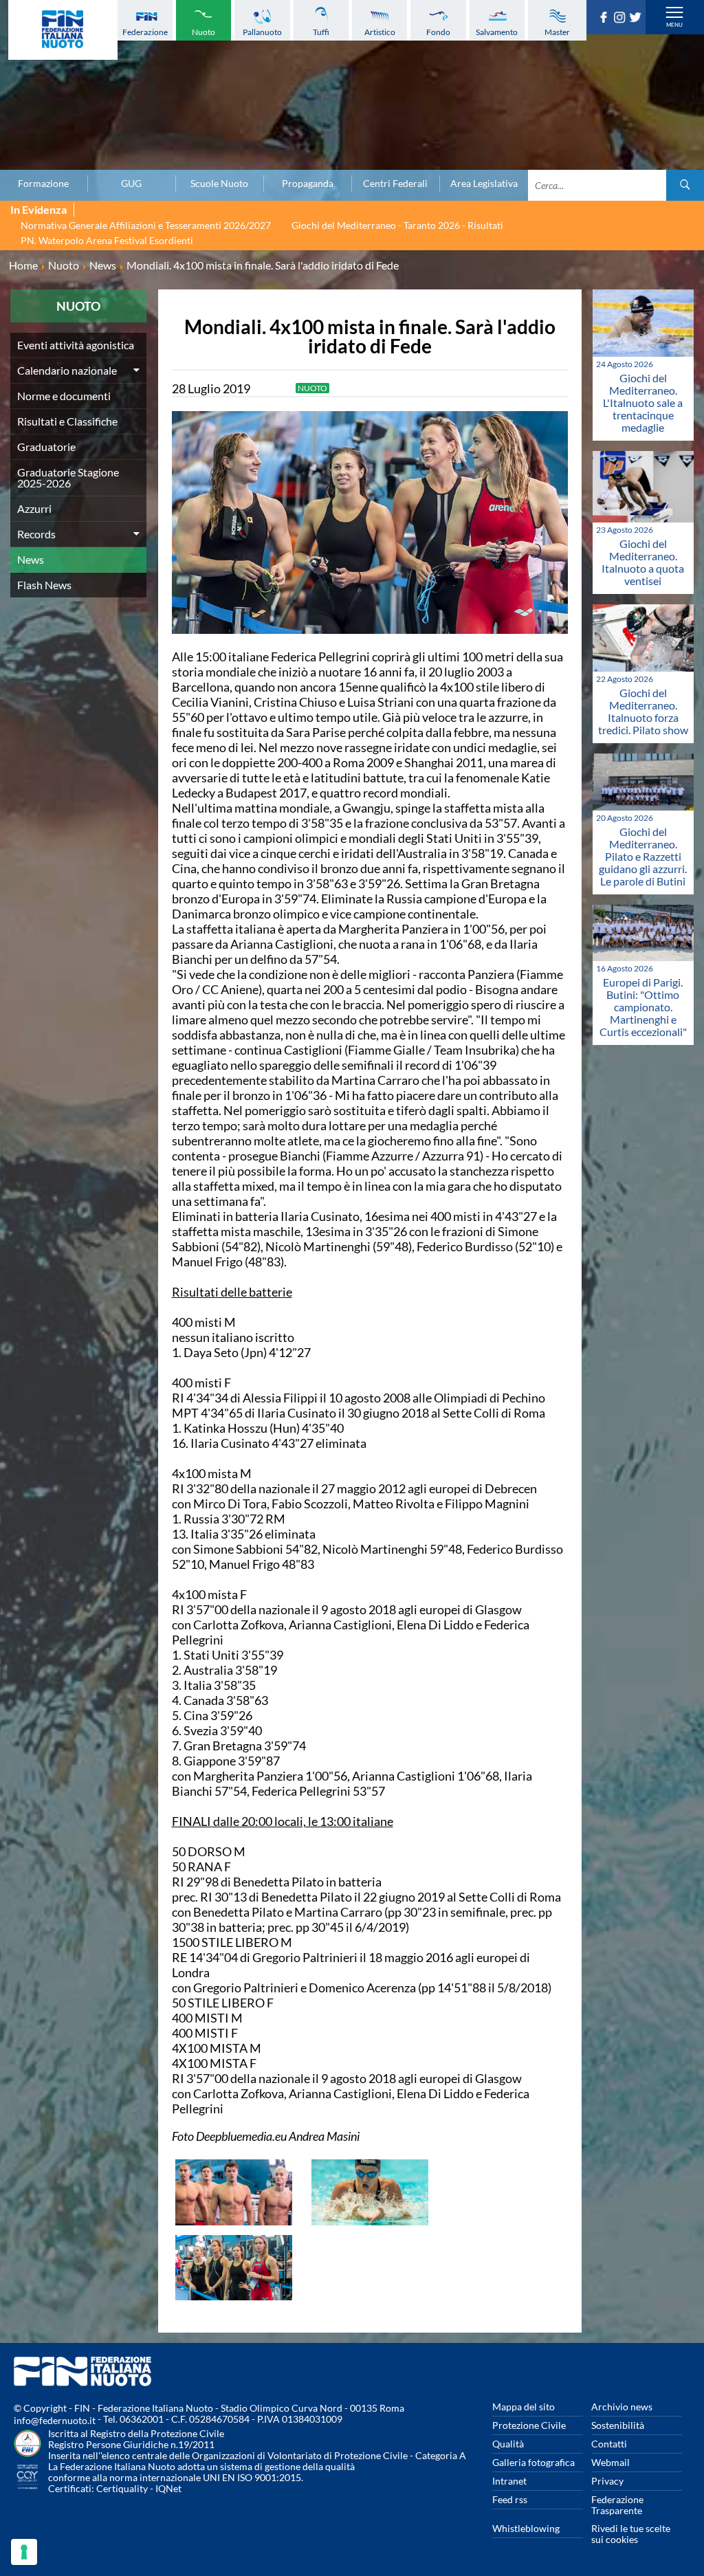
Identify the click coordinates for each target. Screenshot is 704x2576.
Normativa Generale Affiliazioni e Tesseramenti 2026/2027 (146, 225)
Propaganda (308, 184)
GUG (131, 184)
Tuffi (321, 32)
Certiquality (122, 2488)
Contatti (609, 2444)
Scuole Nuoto (219, 184)
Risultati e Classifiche (67, 421)
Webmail (610, 2462)
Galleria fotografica (533, 2462)
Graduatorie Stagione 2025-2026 (68, 477)
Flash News (44, 585)
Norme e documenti (64, 396)
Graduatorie (46, 447)
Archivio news (622, 2407)
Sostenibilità (618, 2425)
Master (557, 32)
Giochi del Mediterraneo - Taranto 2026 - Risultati (397, 225)
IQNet (168, 2488)
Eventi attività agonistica (76, 345)
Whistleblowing (526, 2528)
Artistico (380, 32)
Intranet (509, 2481)
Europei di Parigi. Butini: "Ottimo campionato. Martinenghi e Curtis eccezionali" (643, 1007)
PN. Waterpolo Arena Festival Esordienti (107, 240)
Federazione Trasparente (617, 2505)
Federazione (145, 32)
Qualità (508, 2444)
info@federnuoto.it (55, 2420)
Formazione (43, 184)
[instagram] (621, 19)
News (31, 559)
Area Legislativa (484, 184)
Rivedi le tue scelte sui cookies (631, 2534)
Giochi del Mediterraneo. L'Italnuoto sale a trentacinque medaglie (643, 403)
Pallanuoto (262, 32)
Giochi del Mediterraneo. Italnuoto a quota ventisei (643, 562)
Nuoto (203, 32)
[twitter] (637, 19)
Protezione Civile (529, 2425)
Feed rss (510, 2499)
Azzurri (34, 508)
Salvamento (497, 32)
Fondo (438, 32)
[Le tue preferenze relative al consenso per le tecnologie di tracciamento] (24, 2552)
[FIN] (63, 30)
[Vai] (685, 185)
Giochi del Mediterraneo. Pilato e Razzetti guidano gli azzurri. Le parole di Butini (643, 856)
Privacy (607, 2481)
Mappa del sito (524, 2407)
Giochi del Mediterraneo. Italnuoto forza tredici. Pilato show (643, 711)
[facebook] (605, 19)
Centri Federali (395, 184)
